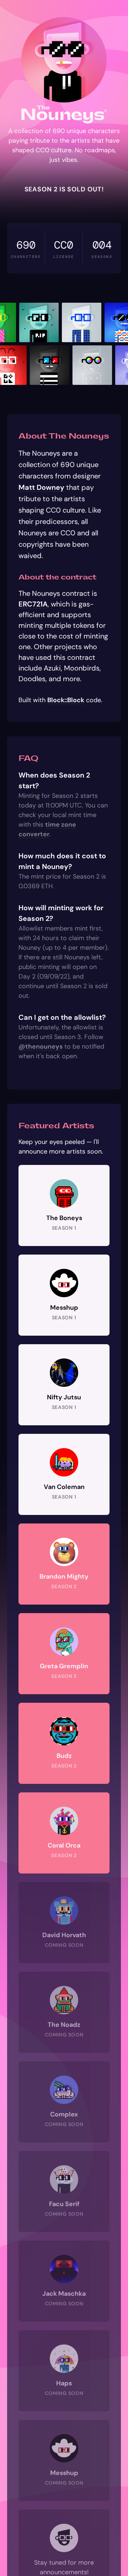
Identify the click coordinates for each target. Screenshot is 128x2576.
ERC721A (33, 604)
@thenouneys (41, 1046)
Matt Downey (41, 487)
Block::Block (66, 700)
